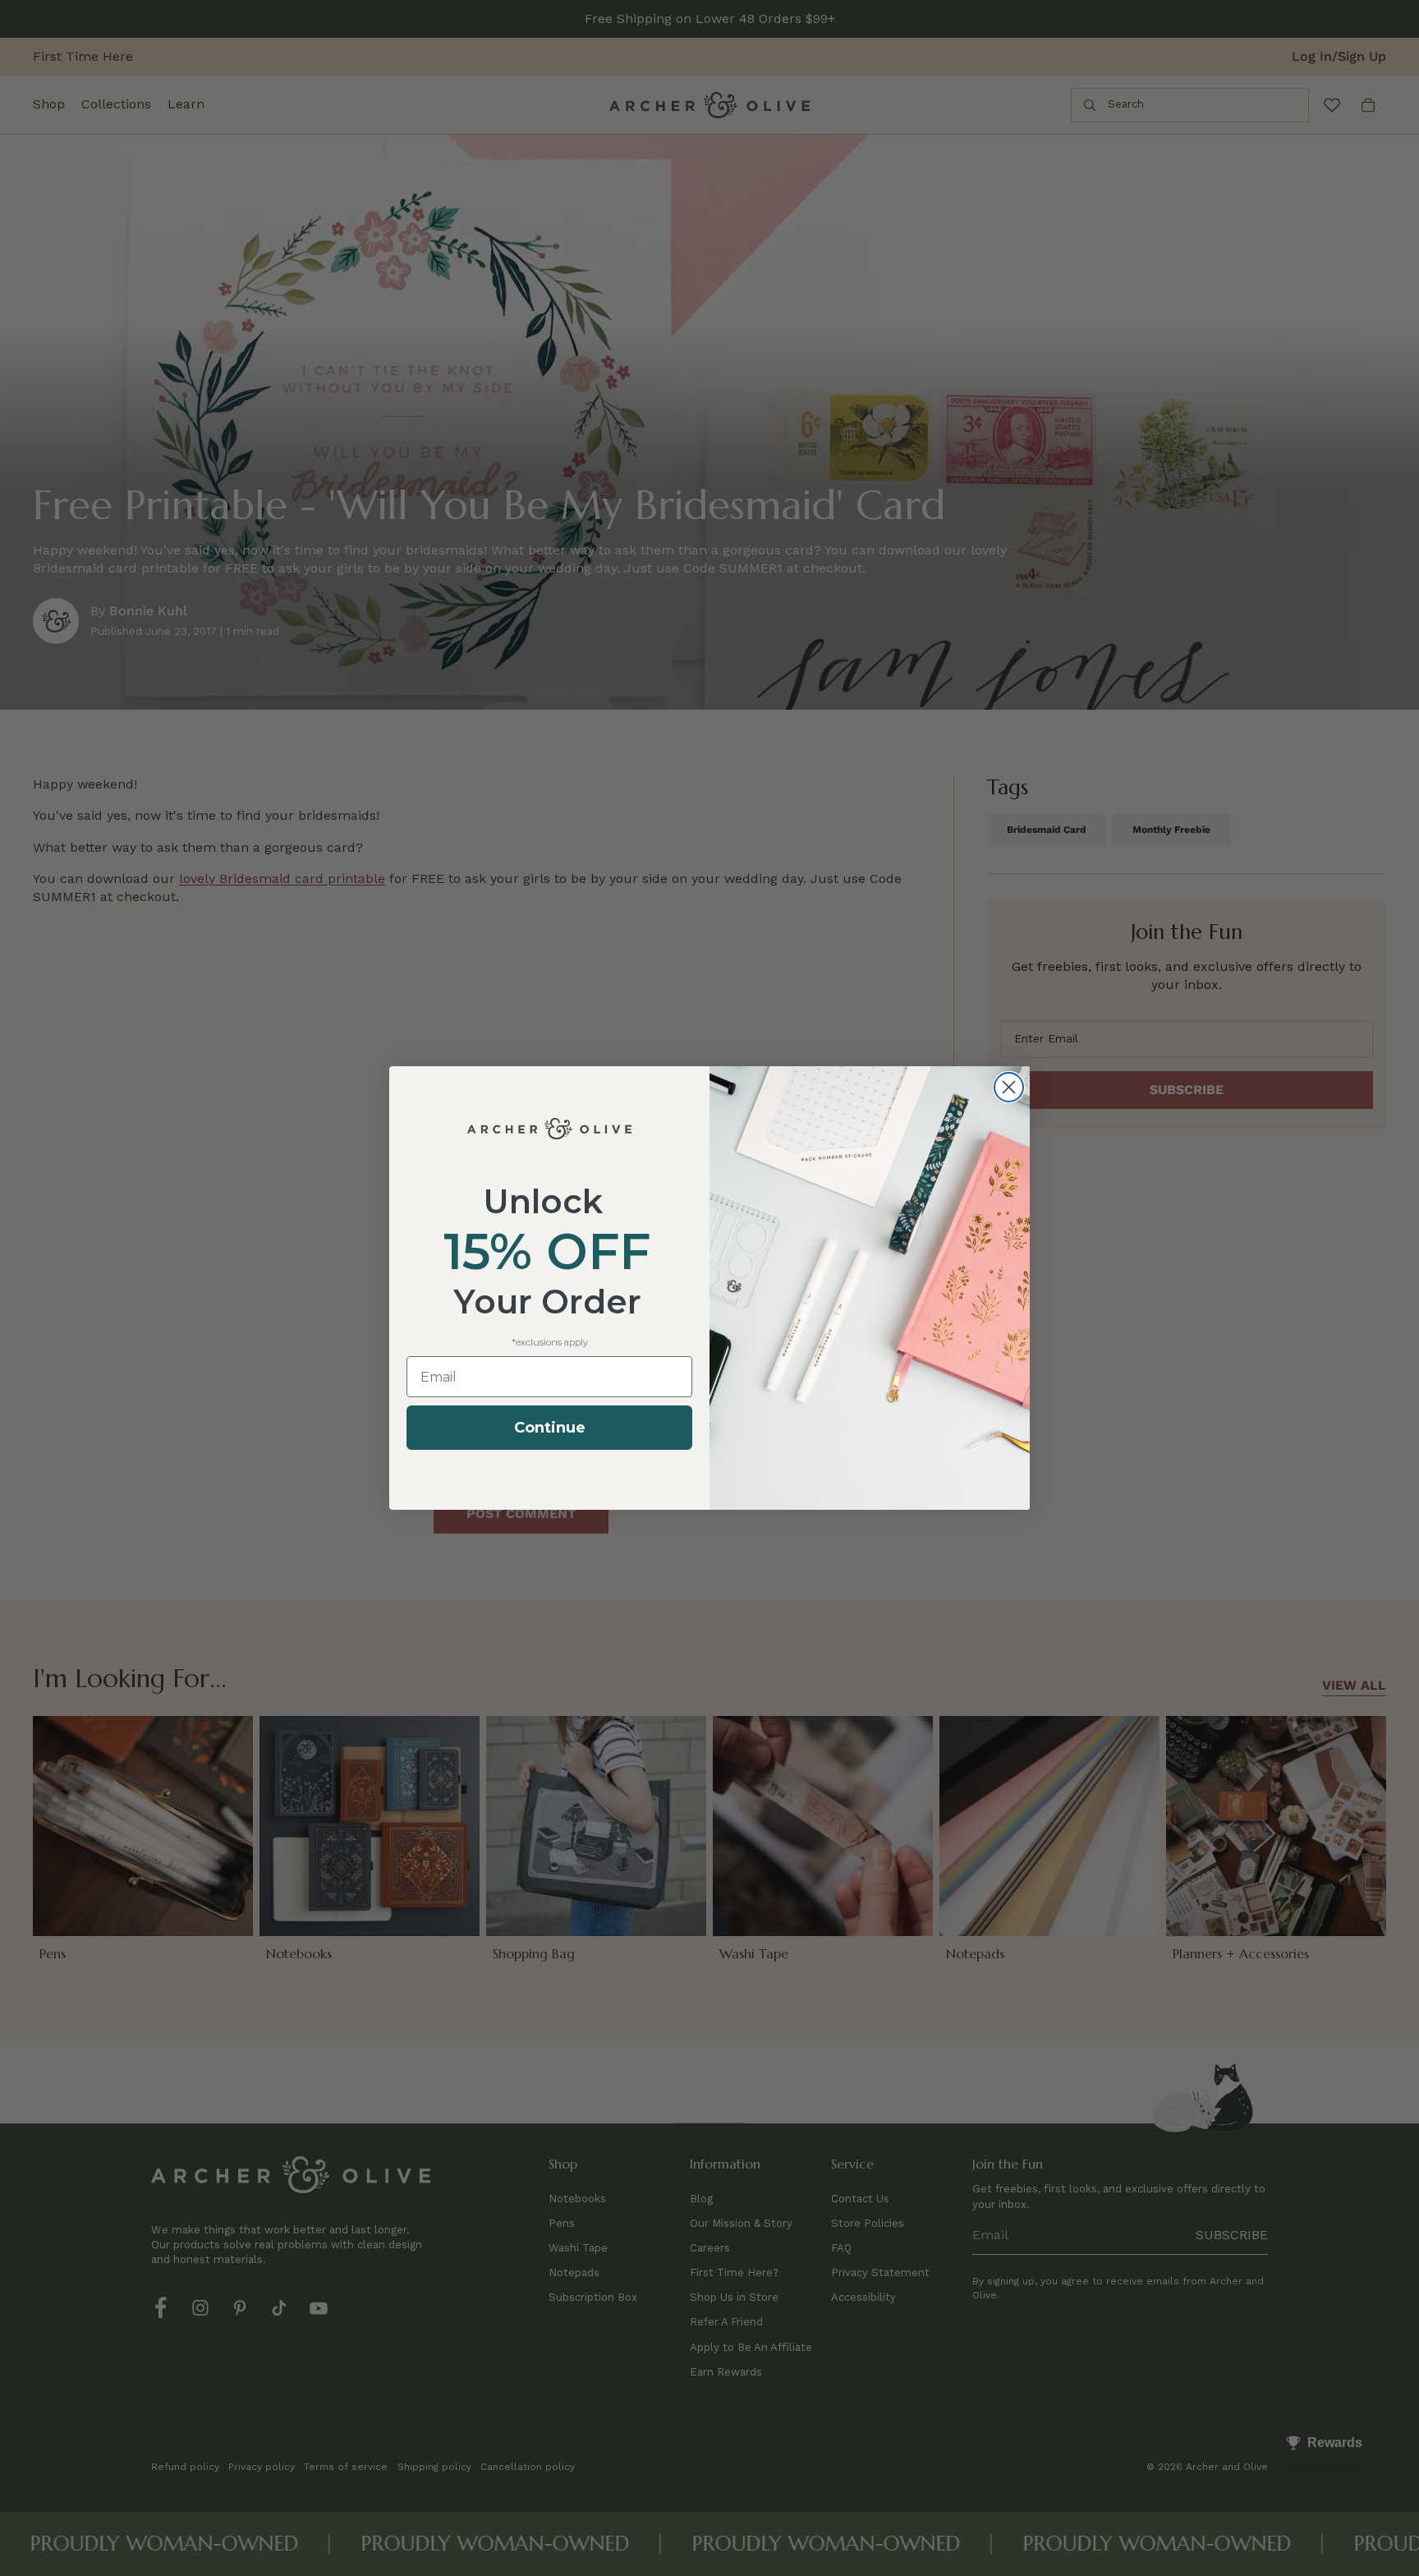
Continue (550, 1428)
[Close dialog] (1009, 1087)
